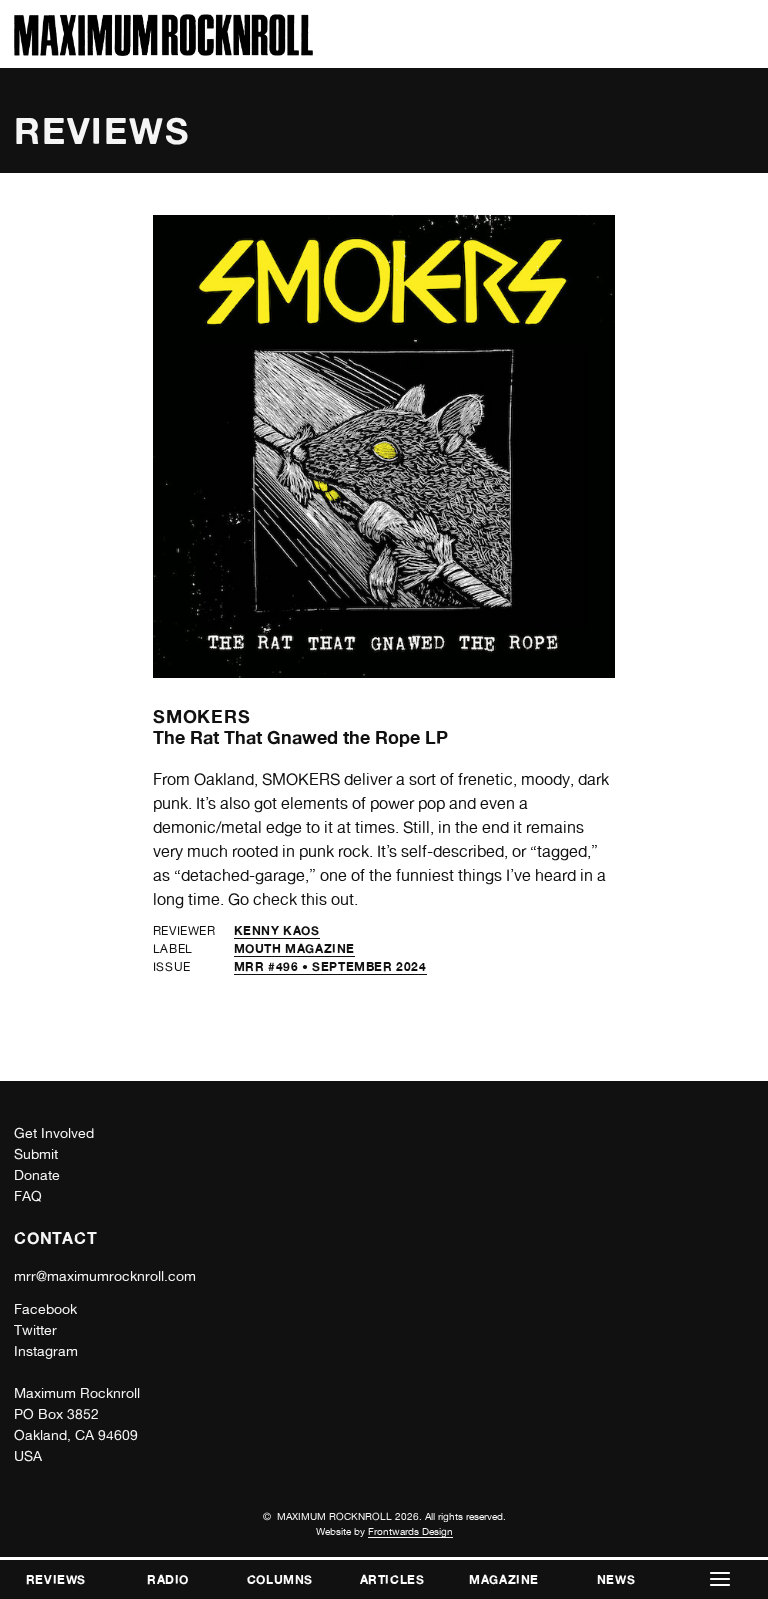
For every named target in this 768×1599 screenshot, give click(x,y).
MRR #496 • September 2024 (330, 966)
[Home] (163, 50)
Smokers (202, 716)
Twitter (35, 1330)
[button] (720, 1579)
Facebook (45, 1309)
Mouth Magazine (294, 948)
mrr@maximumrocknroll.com (105, 1276)
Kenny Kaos (277, 930)
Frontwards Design (410, 1531)
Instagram (46, 1351)
